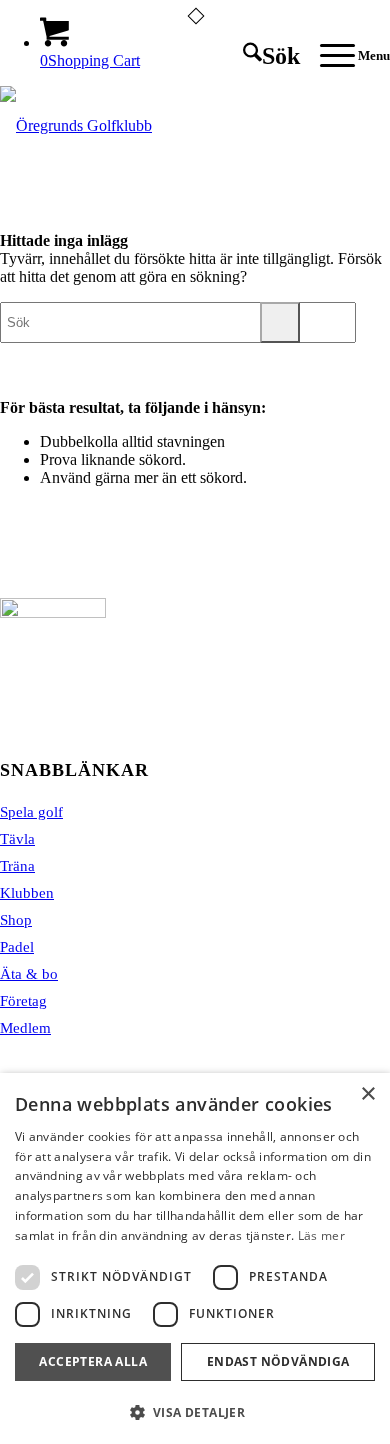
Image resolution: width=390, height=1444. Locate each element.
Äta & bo (29, 974)
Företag (23, 1001)
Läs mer (321, 1235)
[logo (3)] (156, 126)
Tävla (17, 839)
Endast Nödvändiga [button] (278, 1361)
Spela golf (31, 812)
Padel (17, 947)
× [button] (367, 1094)
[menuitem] (261, 56)
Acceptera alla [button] (93, 1361)
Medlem (25, 1028)
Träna (17, 866)
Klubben (27, 893)
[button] (195, 1411)
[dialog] (195, 1258)
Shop (16, 920)
